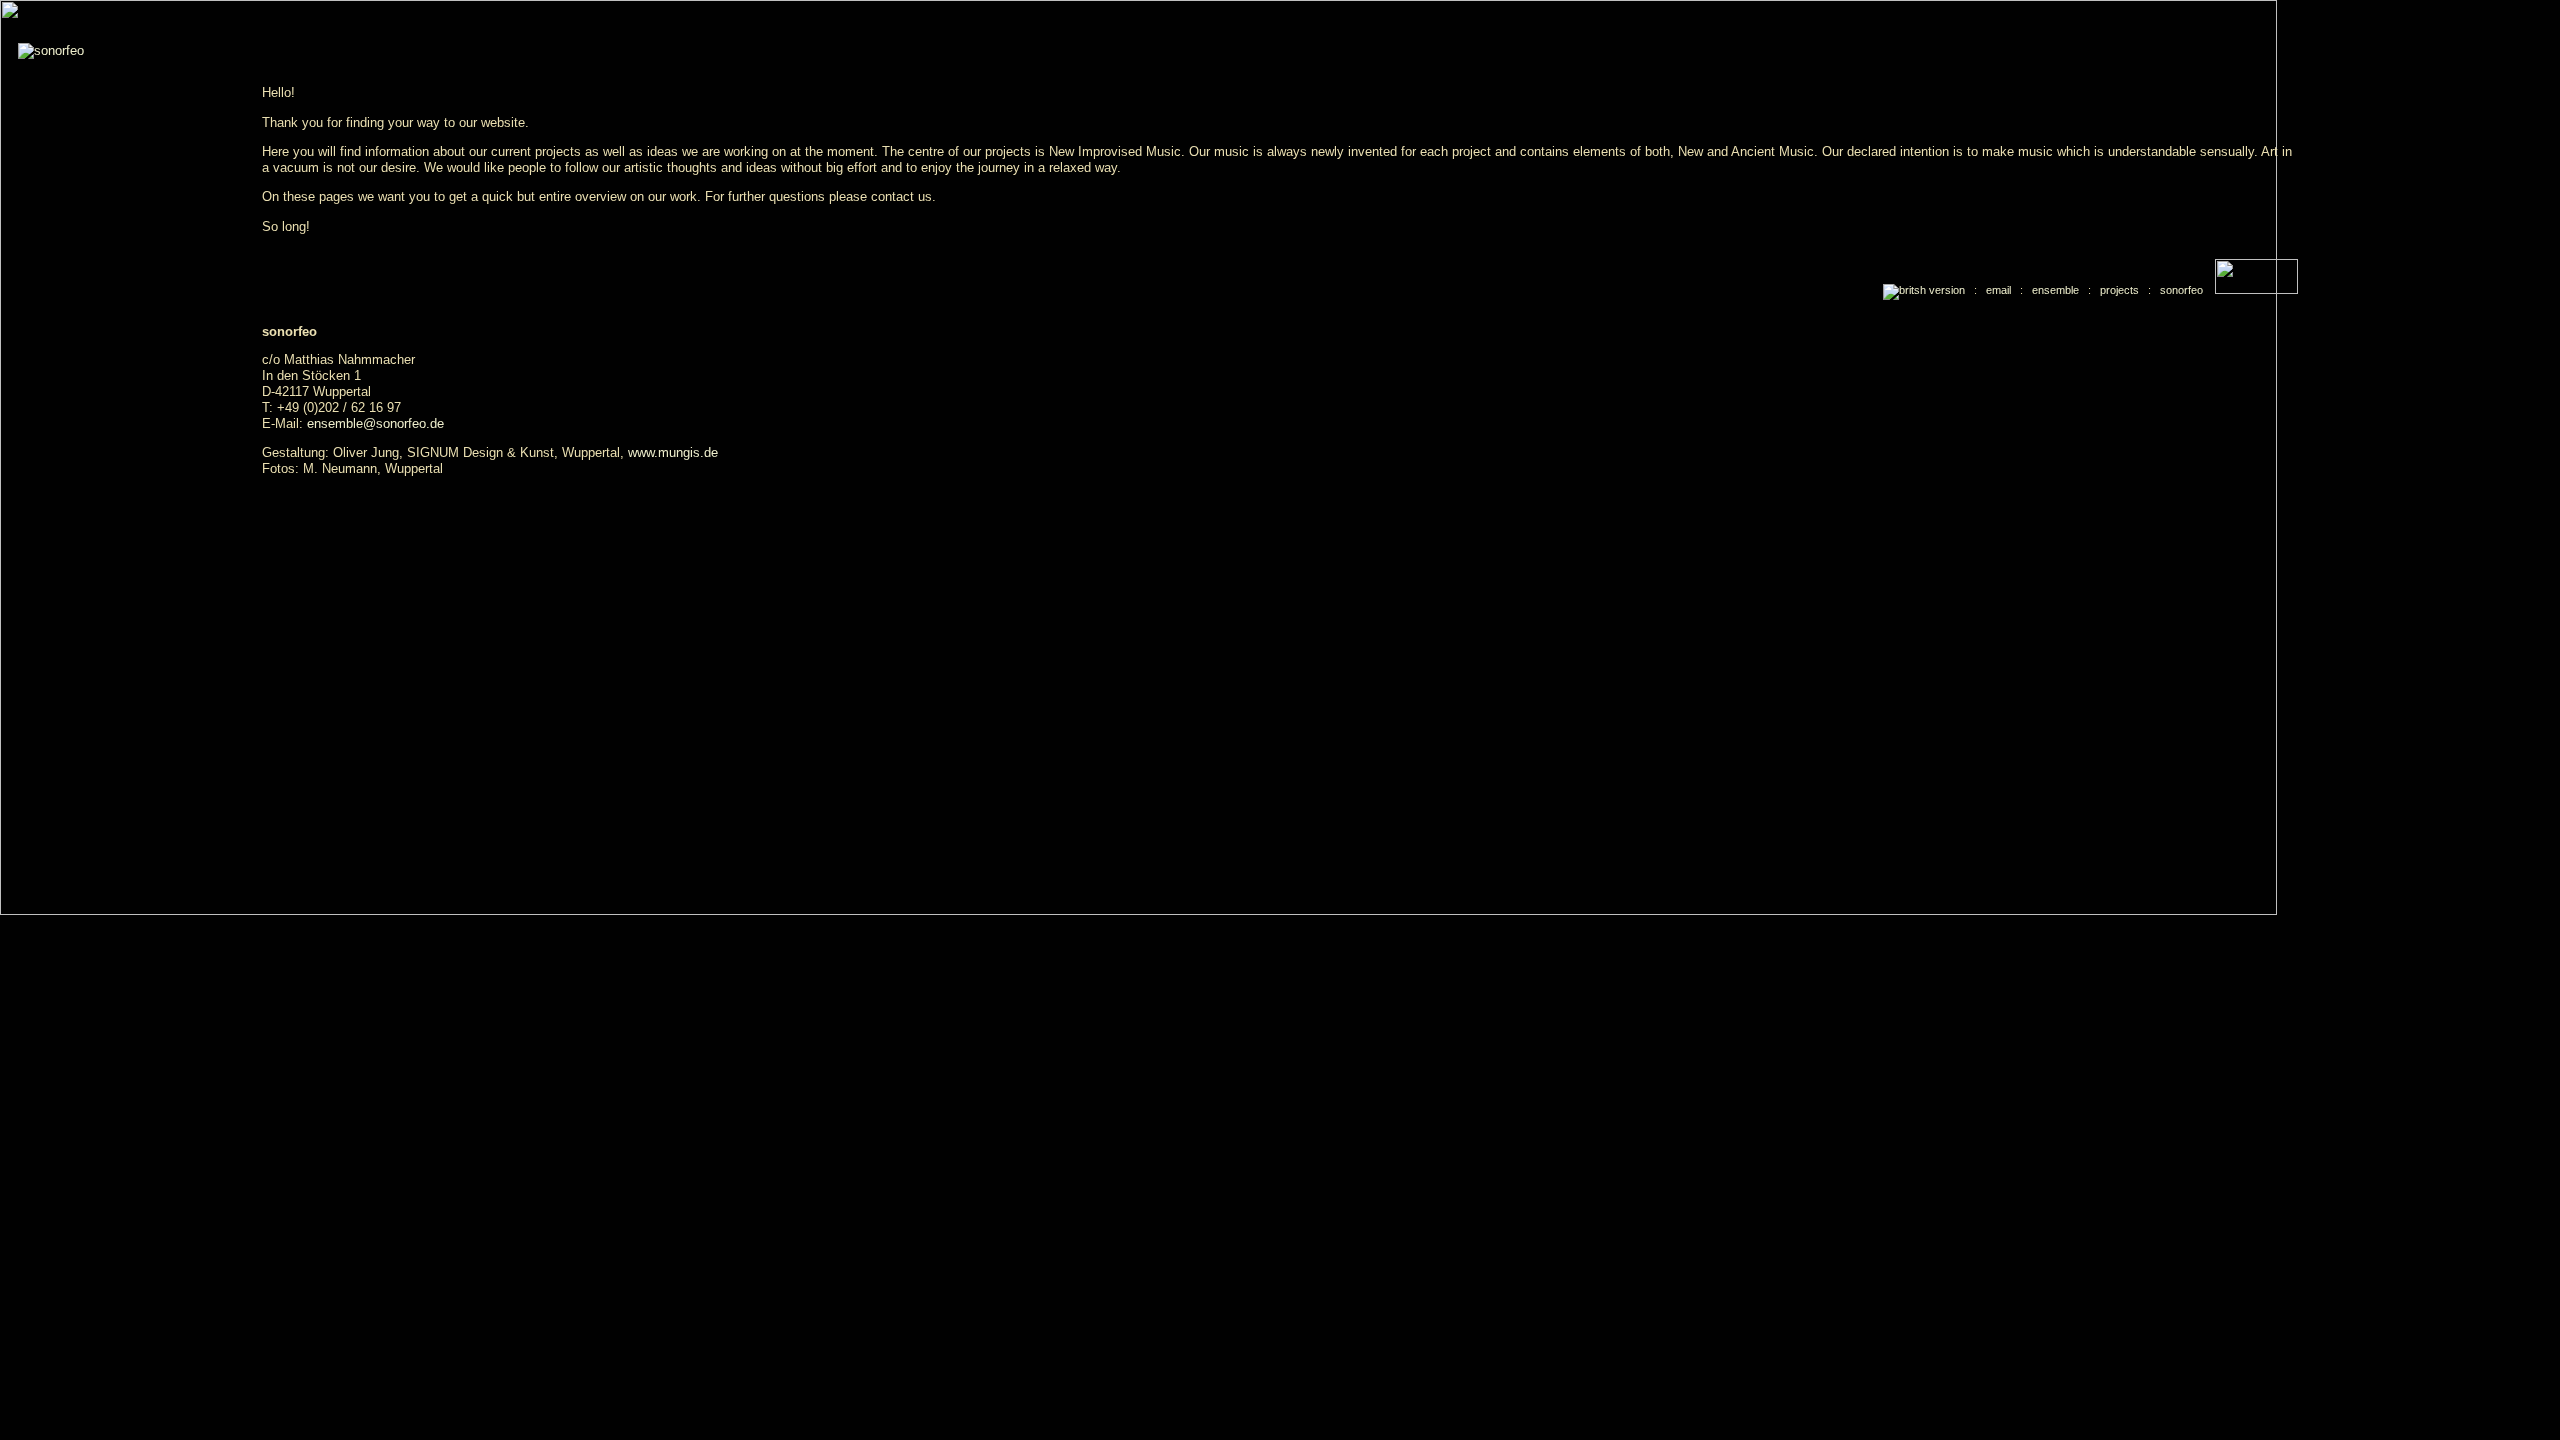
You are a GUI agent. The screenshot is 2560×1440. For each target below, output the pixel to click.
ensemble (2055, 290)
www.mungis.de (673, 452)
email (1998, 290)
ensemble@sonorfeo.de (375, 423)
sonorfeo (2181, 290)
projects (2119, 290)
